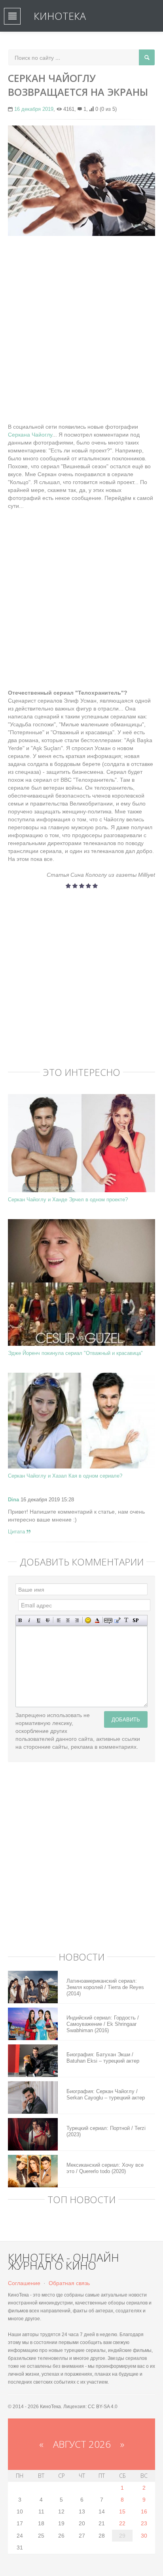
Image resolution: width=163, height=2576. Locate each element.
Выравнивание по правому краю (77, 1620)
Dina (13, 1500)
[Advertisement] (81, 325)
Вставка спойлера (136, 1620)
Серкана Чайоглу (30, 435)
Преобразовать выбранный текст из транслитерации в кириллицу (126, 1620)
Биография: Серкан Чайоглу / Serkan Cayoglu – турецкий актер (106, 2094)
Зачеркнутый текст (48, 1620)
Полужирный (20, 1620)
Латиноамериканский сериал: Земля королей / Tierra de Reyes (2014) (105, 1987)
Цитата (17, 1532)
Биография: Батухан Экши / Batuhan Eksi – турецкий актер (103, 2058)
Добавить (126, 1719)
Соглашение (24, 2283)
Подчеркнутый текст (39, 1620)
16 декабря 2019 (34, 109)
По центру (68, 1620)
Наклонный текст (29, 1620)
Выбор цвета (97, 1620)
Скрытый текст (108, 1620)
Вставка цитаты (117, 1620)
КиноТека (60, 16)
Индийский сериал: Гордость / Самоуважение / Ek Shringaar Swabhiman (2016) (103, 2024)
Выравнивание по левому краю (59, 1620)
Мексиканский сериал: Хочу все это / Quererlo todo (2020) (105, 2168)
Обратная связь (69, 2283)
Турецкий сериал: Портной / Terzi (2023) (106, 2131)
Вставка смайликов (88, 1620)
